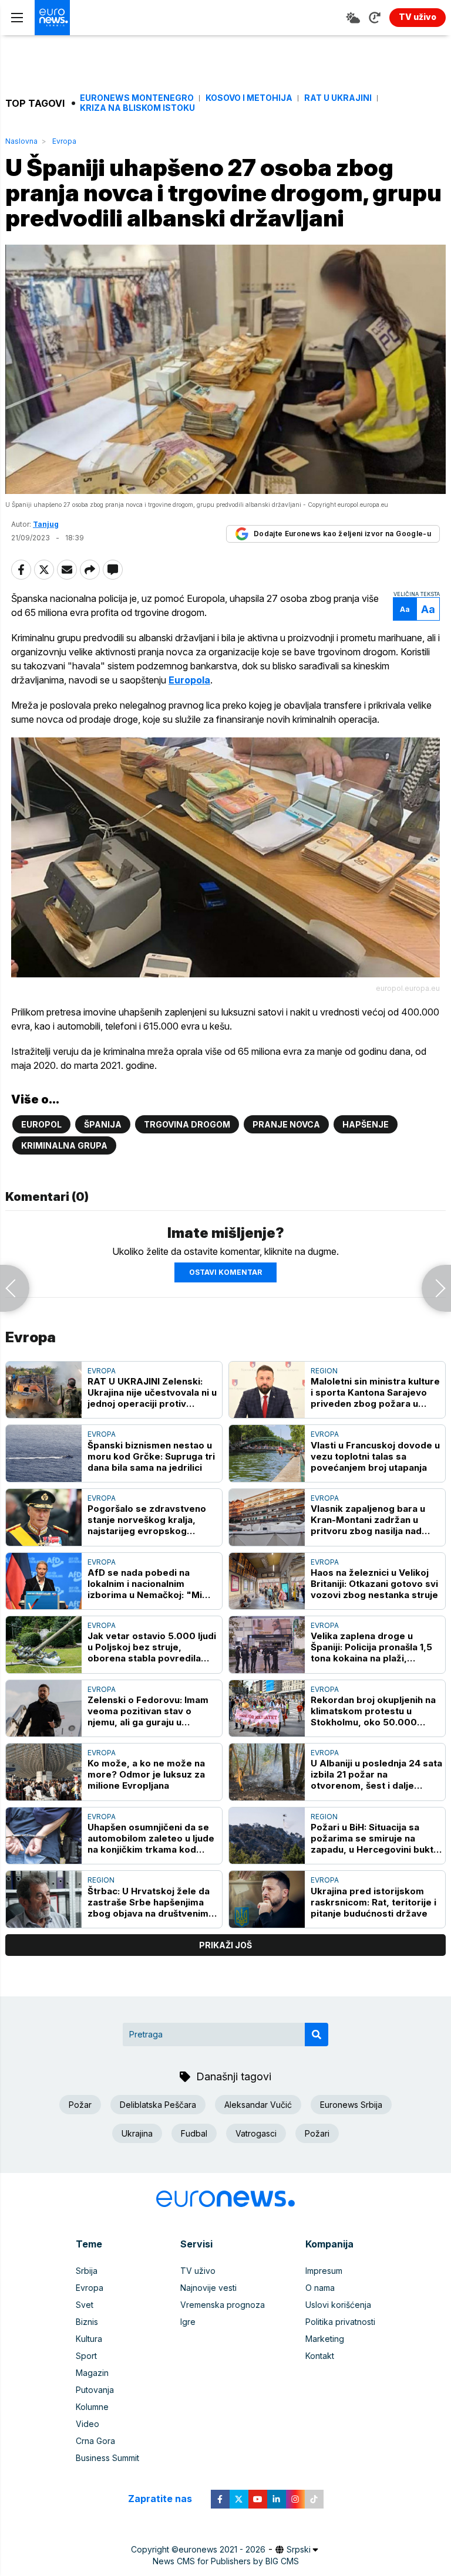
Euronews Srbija (351, 2105)
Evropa (64, 141)
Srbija (87, 2271)
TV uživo (198, 2271)
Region (324, 1371)
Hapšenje (366, 1124)
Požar (80, 2105)
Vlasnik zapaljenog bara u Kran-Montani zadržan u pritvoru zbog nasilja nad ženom (368, 1520)
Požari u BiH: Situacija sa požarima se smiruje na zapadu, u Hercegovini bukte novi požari (375, 1838)
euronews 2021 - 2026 (222, 2549)
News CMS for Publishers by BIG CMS (226, 2561)
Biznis (87, 2322)
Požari (317, 2133)
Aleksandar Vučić (258, 2105)
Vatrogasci (256, 2133)
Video (87, 2424)
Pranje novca (286, 1124)
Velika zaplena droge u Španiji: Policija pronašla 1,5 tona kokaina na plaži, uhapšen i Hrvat (371, 1647)
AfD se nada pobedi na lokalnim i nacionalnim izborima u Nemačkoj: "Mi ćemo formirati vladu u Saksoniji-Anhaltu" (145, 1584)
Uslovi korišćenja (338, 2305)
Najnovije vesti (208, 2288)
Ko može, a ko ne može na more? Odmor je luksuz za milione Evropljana (146, 1774)
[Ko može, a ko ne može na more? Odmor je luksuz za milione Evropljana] (44, 1772)
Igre (188, 2322)
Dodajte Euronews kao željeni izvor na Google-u (342, 534)
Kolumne (92, 2407)
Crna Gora (95, 2441)
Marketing (325, 2339)
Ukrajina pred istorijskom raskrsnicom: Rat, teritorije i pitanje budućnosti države (373, 1902)
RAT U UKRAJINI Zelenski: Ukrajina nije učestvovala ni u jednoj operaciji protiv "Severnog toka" (152, 1392)
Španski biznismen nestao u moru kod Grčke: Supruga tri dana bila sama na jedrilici (151, 1456)
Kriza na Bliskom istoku (137, 108)
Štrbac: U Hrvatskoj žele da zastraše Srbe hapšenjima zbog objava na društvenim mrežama (149, 1902)
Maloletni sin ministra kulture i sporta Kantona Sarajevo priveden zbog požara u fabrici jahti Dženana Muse (375, 1392)
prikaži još (225, 1945)
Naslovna (21, 141)
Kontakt (320, 2356)
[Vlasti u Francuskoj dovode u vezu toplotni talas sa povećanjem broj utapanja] (267, 1453)
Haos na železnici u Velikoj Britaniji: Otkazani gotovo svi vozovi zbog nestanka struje (374, 1584)
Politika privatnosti (340, 2322)
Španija (103, 1124)
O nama (320, 2288)
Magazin (92, 2373)
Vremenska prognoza (223, 2305)
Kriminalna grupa (64, 1145)
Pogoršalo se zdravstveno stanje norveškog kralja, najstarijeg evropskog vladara (147, 1520)
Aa (405, 609)
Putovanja (95, 2390)
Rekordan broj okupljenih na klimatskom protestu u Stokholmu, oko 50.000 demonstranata (373, 1711)
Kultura (89, 2339)
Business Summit (107, 2458)
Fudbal (194, 2133)
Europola (189, 680)
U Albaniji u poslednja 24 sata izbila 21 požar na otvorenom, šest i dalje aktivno (376, 1774)
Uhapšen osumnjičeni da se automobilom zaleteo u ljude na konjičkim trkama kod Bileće (151, 1838)
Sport (86, 2356)
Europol (41, 1124)
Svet (85, 2305)
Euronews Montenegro (137, 98)
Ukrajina (137, 2133)
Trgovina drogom (187, 1124)
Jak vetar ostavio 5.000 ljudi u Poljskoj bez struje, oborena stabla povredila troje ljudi (152, 1647)
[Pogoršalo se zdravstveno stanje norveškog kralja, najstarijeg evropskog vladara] (44, 1517)
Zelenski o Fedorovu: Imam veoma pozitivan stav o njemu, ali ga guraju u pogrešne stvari (148, 1711)
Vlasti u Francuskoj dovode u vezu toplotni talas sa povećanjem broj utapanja (375, 1456)
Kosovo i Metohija (249, 98)
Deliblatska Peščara (158, 2105)
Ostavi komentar (225, 1272)
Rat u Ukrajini (338, 98)
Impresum (324, 2271)
